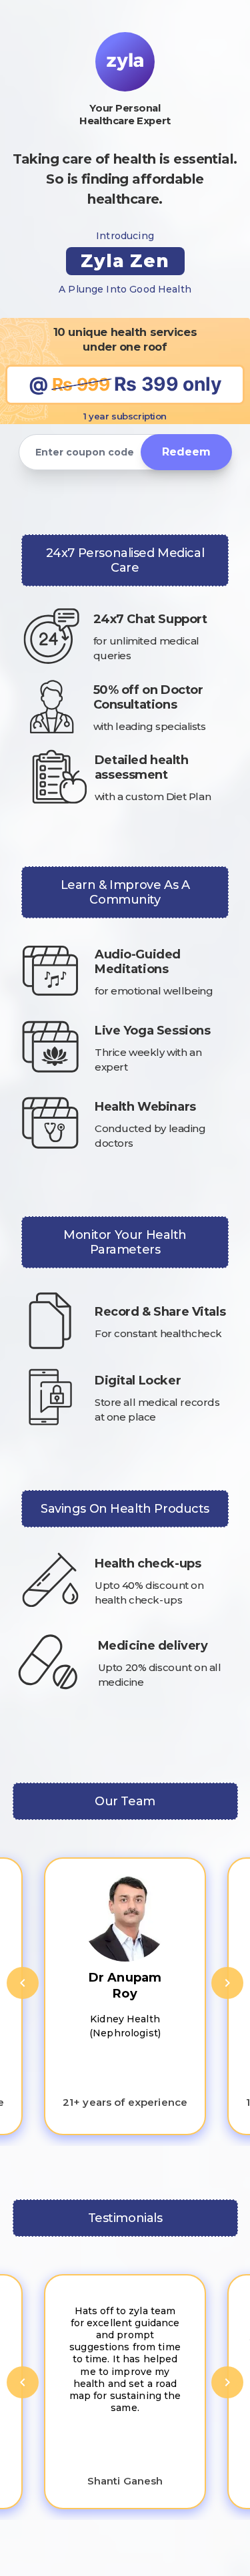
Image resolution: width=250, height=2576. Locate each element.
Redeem (186, 452)
